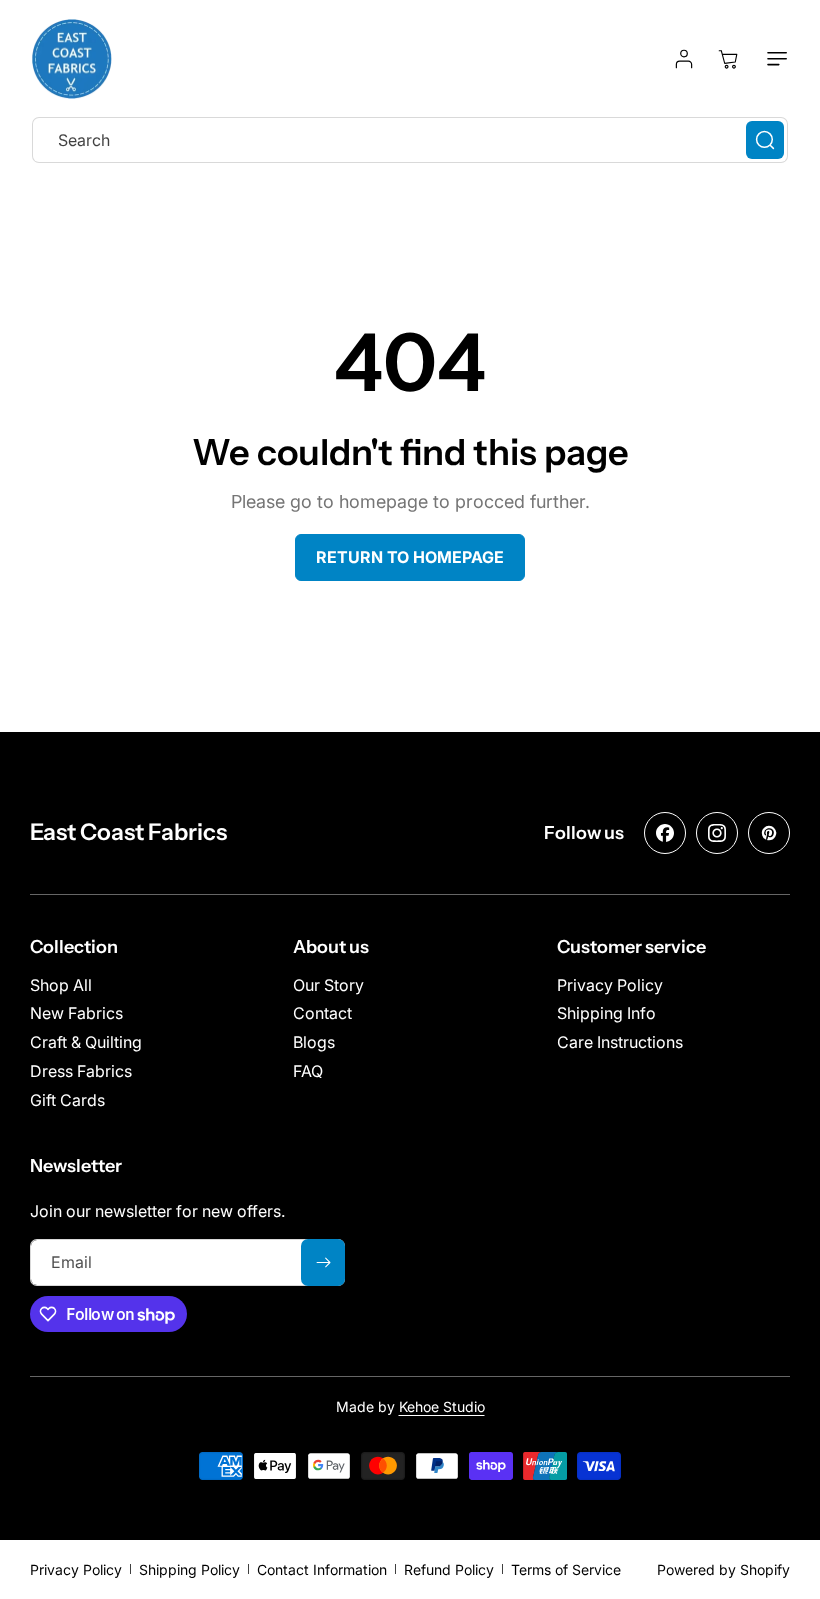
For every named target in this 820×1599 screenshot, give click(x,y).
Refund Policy (449, 1569)
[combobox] (410, 140)
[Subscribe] (323, 1262)
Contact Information (322, 1569)
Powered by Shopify (723, 1569)
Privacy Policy (76, 1569)
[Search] (765, 140)
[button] (773, 59)
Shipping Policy (189, 1569)
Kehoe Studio (442, 1406)
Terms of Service (566, 1569)
